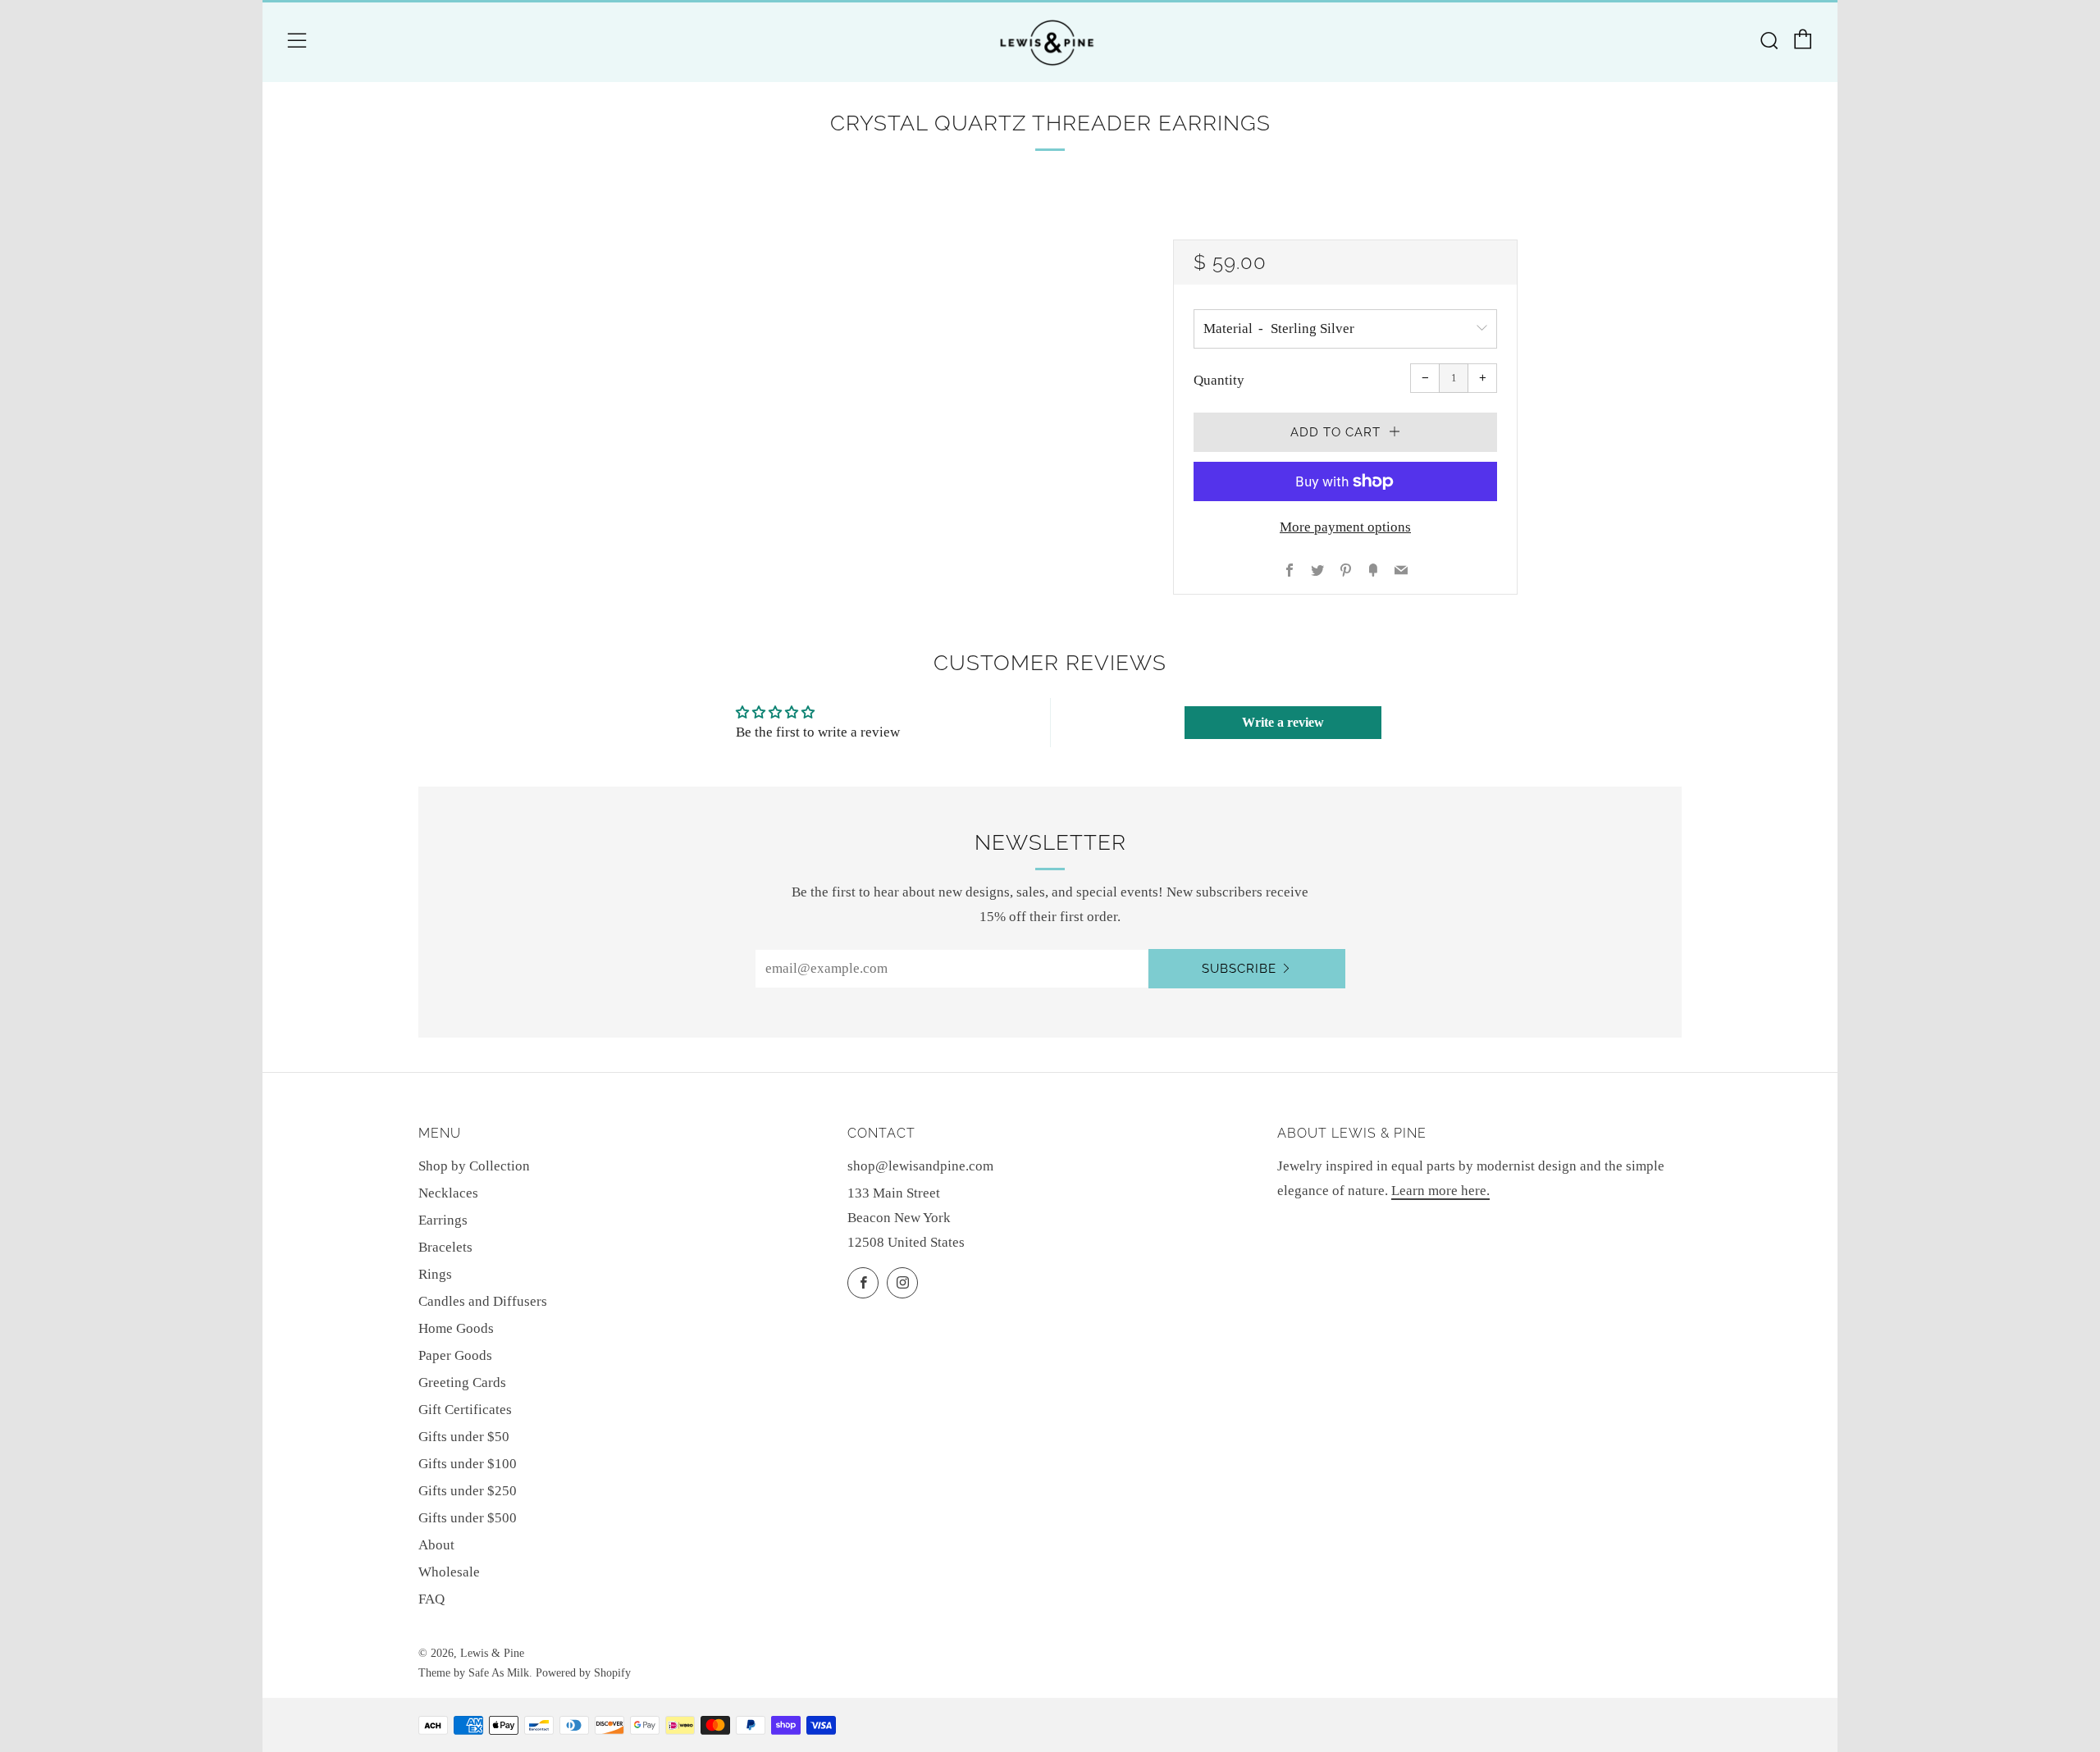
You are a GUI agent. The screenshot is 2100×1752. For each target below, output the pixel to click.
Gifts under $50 (464, 1437)
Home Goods (456, 1328)
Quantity (1219, 380)
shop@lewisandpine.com (920, 1166)
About (436, 1545)
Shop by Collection (474, 1166)
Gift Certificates (465, 1410)
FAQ (431, 1599)
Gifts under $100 (468, 1464)
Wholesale (449, 1572)
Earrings (443, 1220)
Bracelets (445, 1247)
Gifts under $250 (468, 1491)
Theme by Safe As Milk (474, 1673)
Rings (435, 1274)
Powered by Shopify (583, 1673)
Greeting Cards (462, 1382)
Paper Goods (455, 1355)
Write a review (1283, 722)
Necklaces (448, 1193)
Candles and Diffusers (483, 1301)
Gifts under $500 (468, 1518)
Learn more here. (1440, 1191)
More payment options (1345, 527)
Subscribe (1239, 969)
